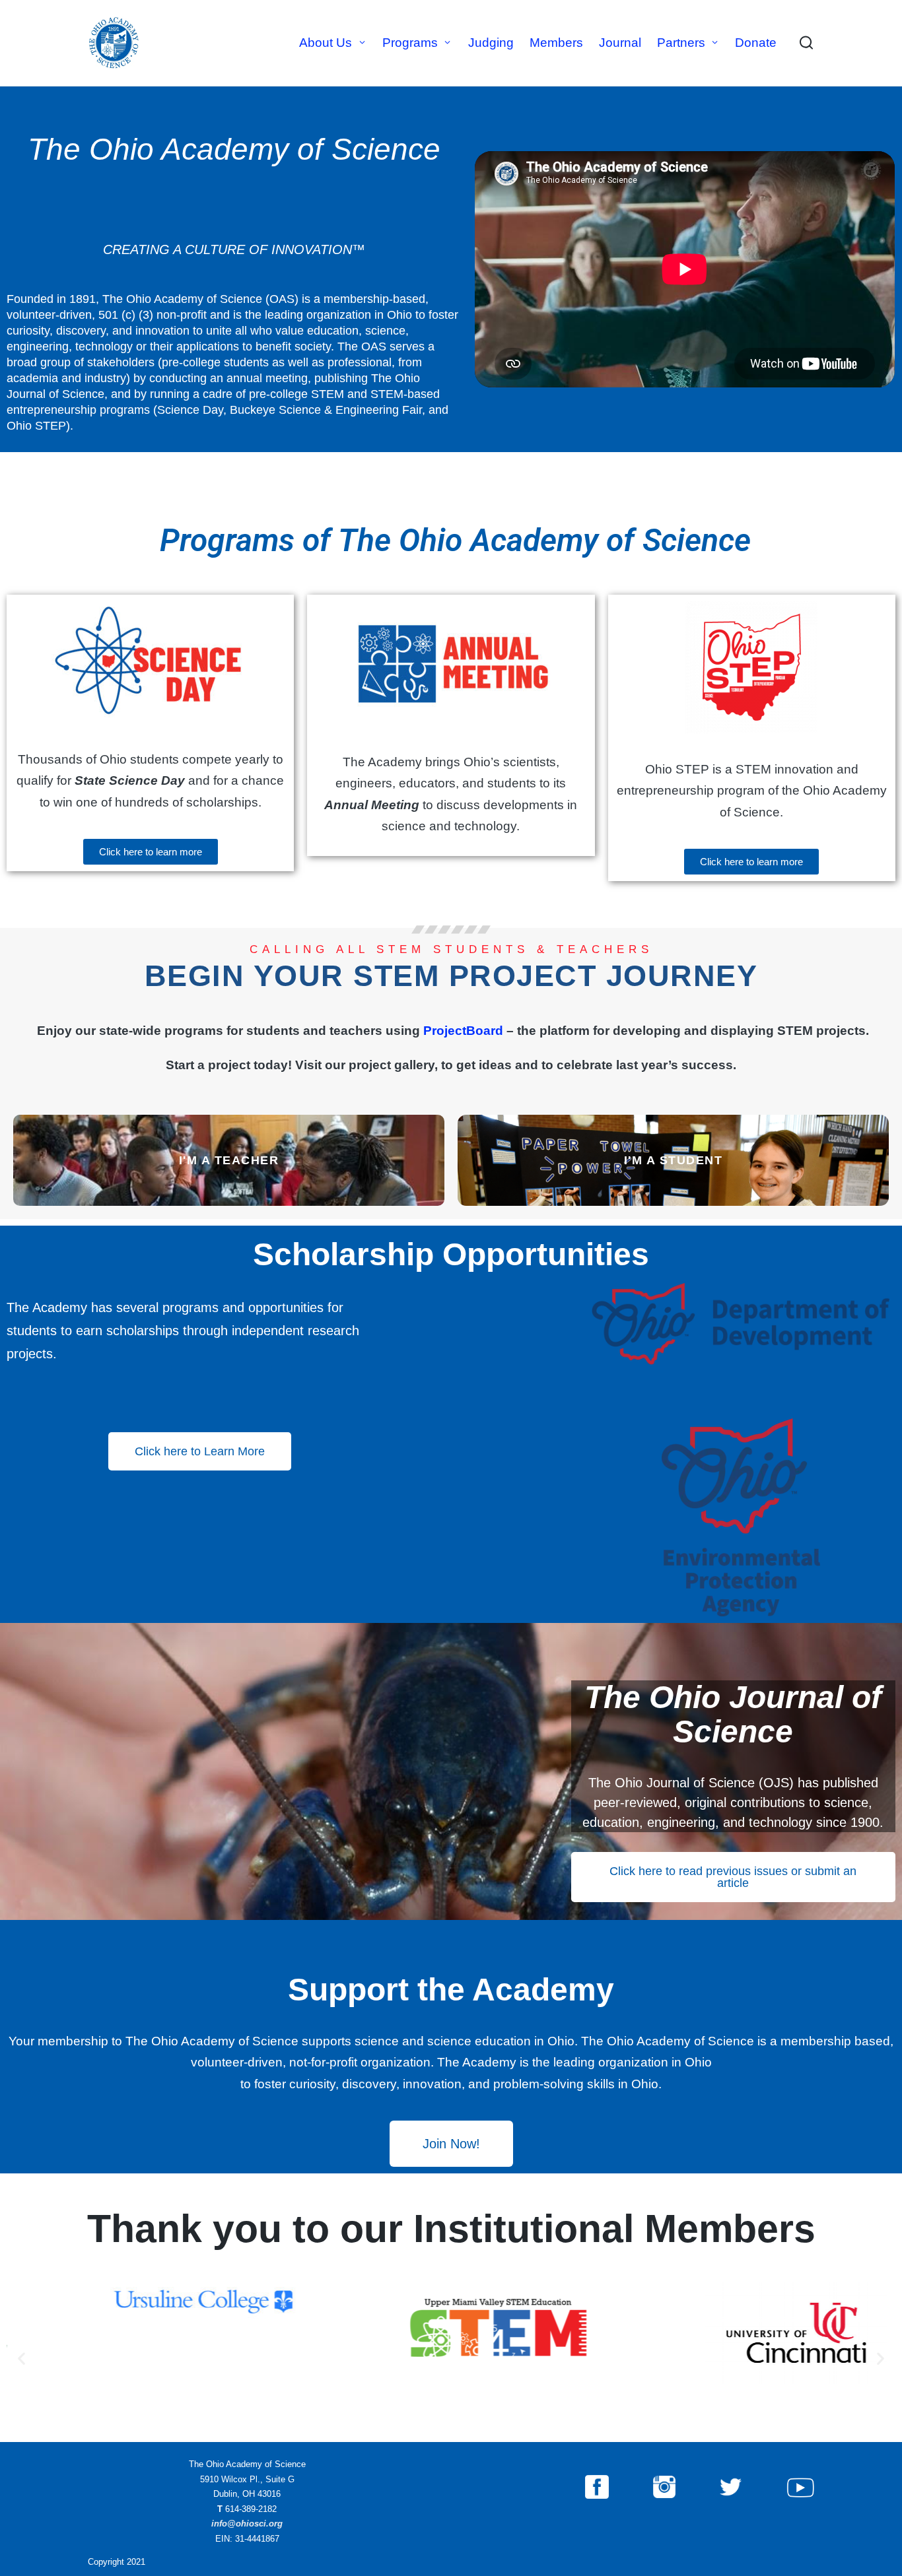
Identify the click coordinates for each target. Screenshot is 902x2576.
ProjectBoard (463, 1031)
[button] (21, 2359)
